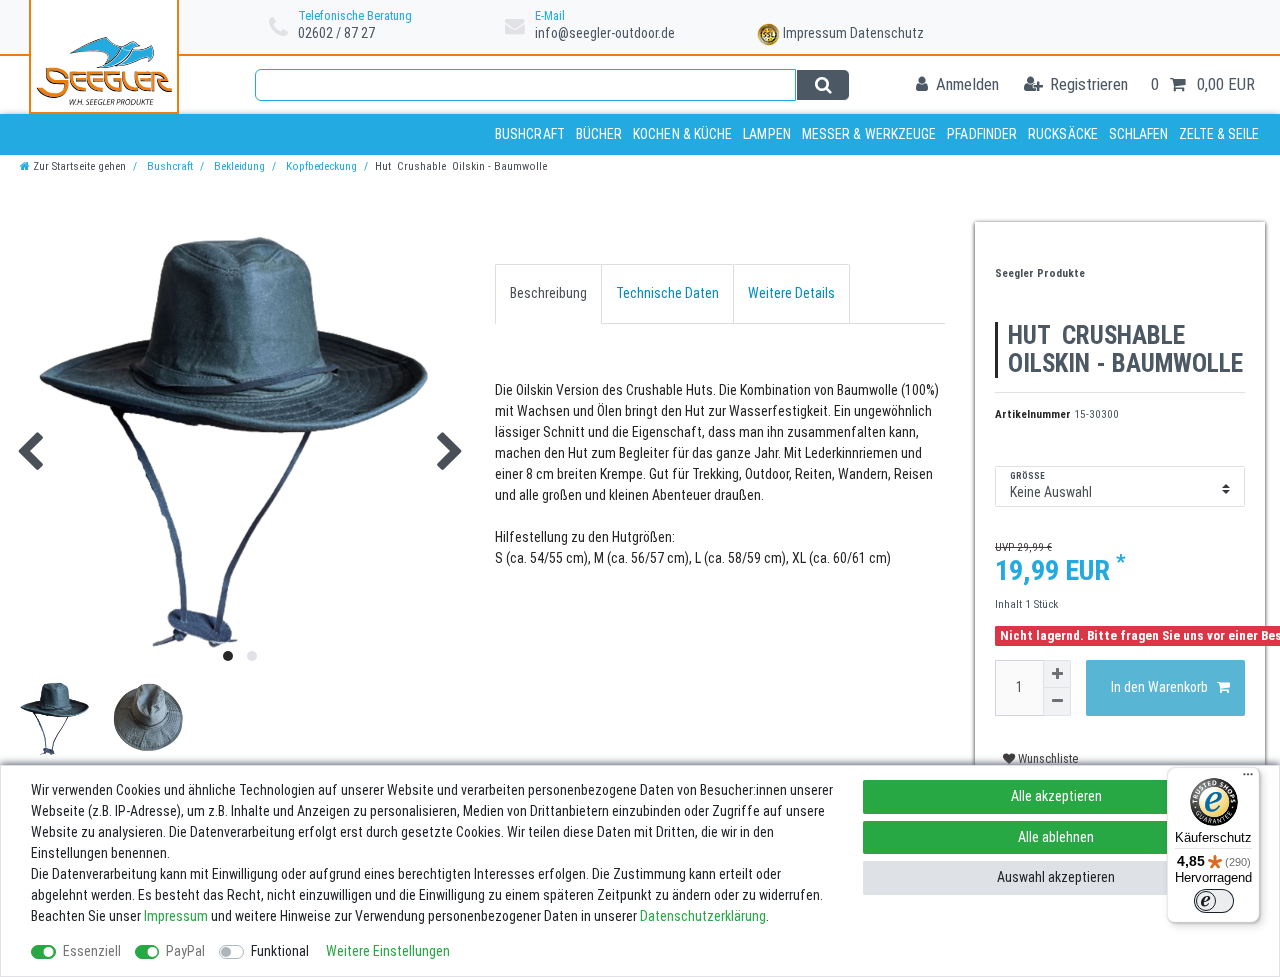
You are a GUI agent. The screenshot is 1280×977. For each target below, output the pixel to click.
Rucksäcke (1063, 134)
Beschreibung (548, 293)
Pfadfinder (982, 134)
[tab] (548, 293)
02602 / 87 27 (336, 33)
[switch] (1214, 901)
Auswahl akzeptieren (1056, 877)
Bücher (599, 134)
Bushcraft (530, 134)
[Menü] (1248, 779)
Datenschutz (887, 33)
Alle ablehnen (1056, 837)
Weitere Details (791, 293)
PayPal (185, 951)
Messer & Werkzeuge (869, 134)
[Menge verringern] (1057, 702)
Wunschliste (1046, 759)
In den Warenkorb (1159, 687)
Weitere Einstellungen (388, 951)
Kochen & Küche (682, 134)
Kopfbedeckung (320, 166)
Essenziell (92, 951)
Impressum (815, 33)
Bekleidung (238, 166)
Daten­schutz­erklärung (703, 916)
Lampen (767, 134)
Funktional (280, 951)
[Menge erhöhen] (1057, 674)
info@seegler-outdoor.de (605, 33)
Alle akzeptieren (1056, 796)
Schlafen (1139, 134)
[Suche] (822, 85)
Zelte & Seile (1219, 134)
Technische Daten (667, 293)
